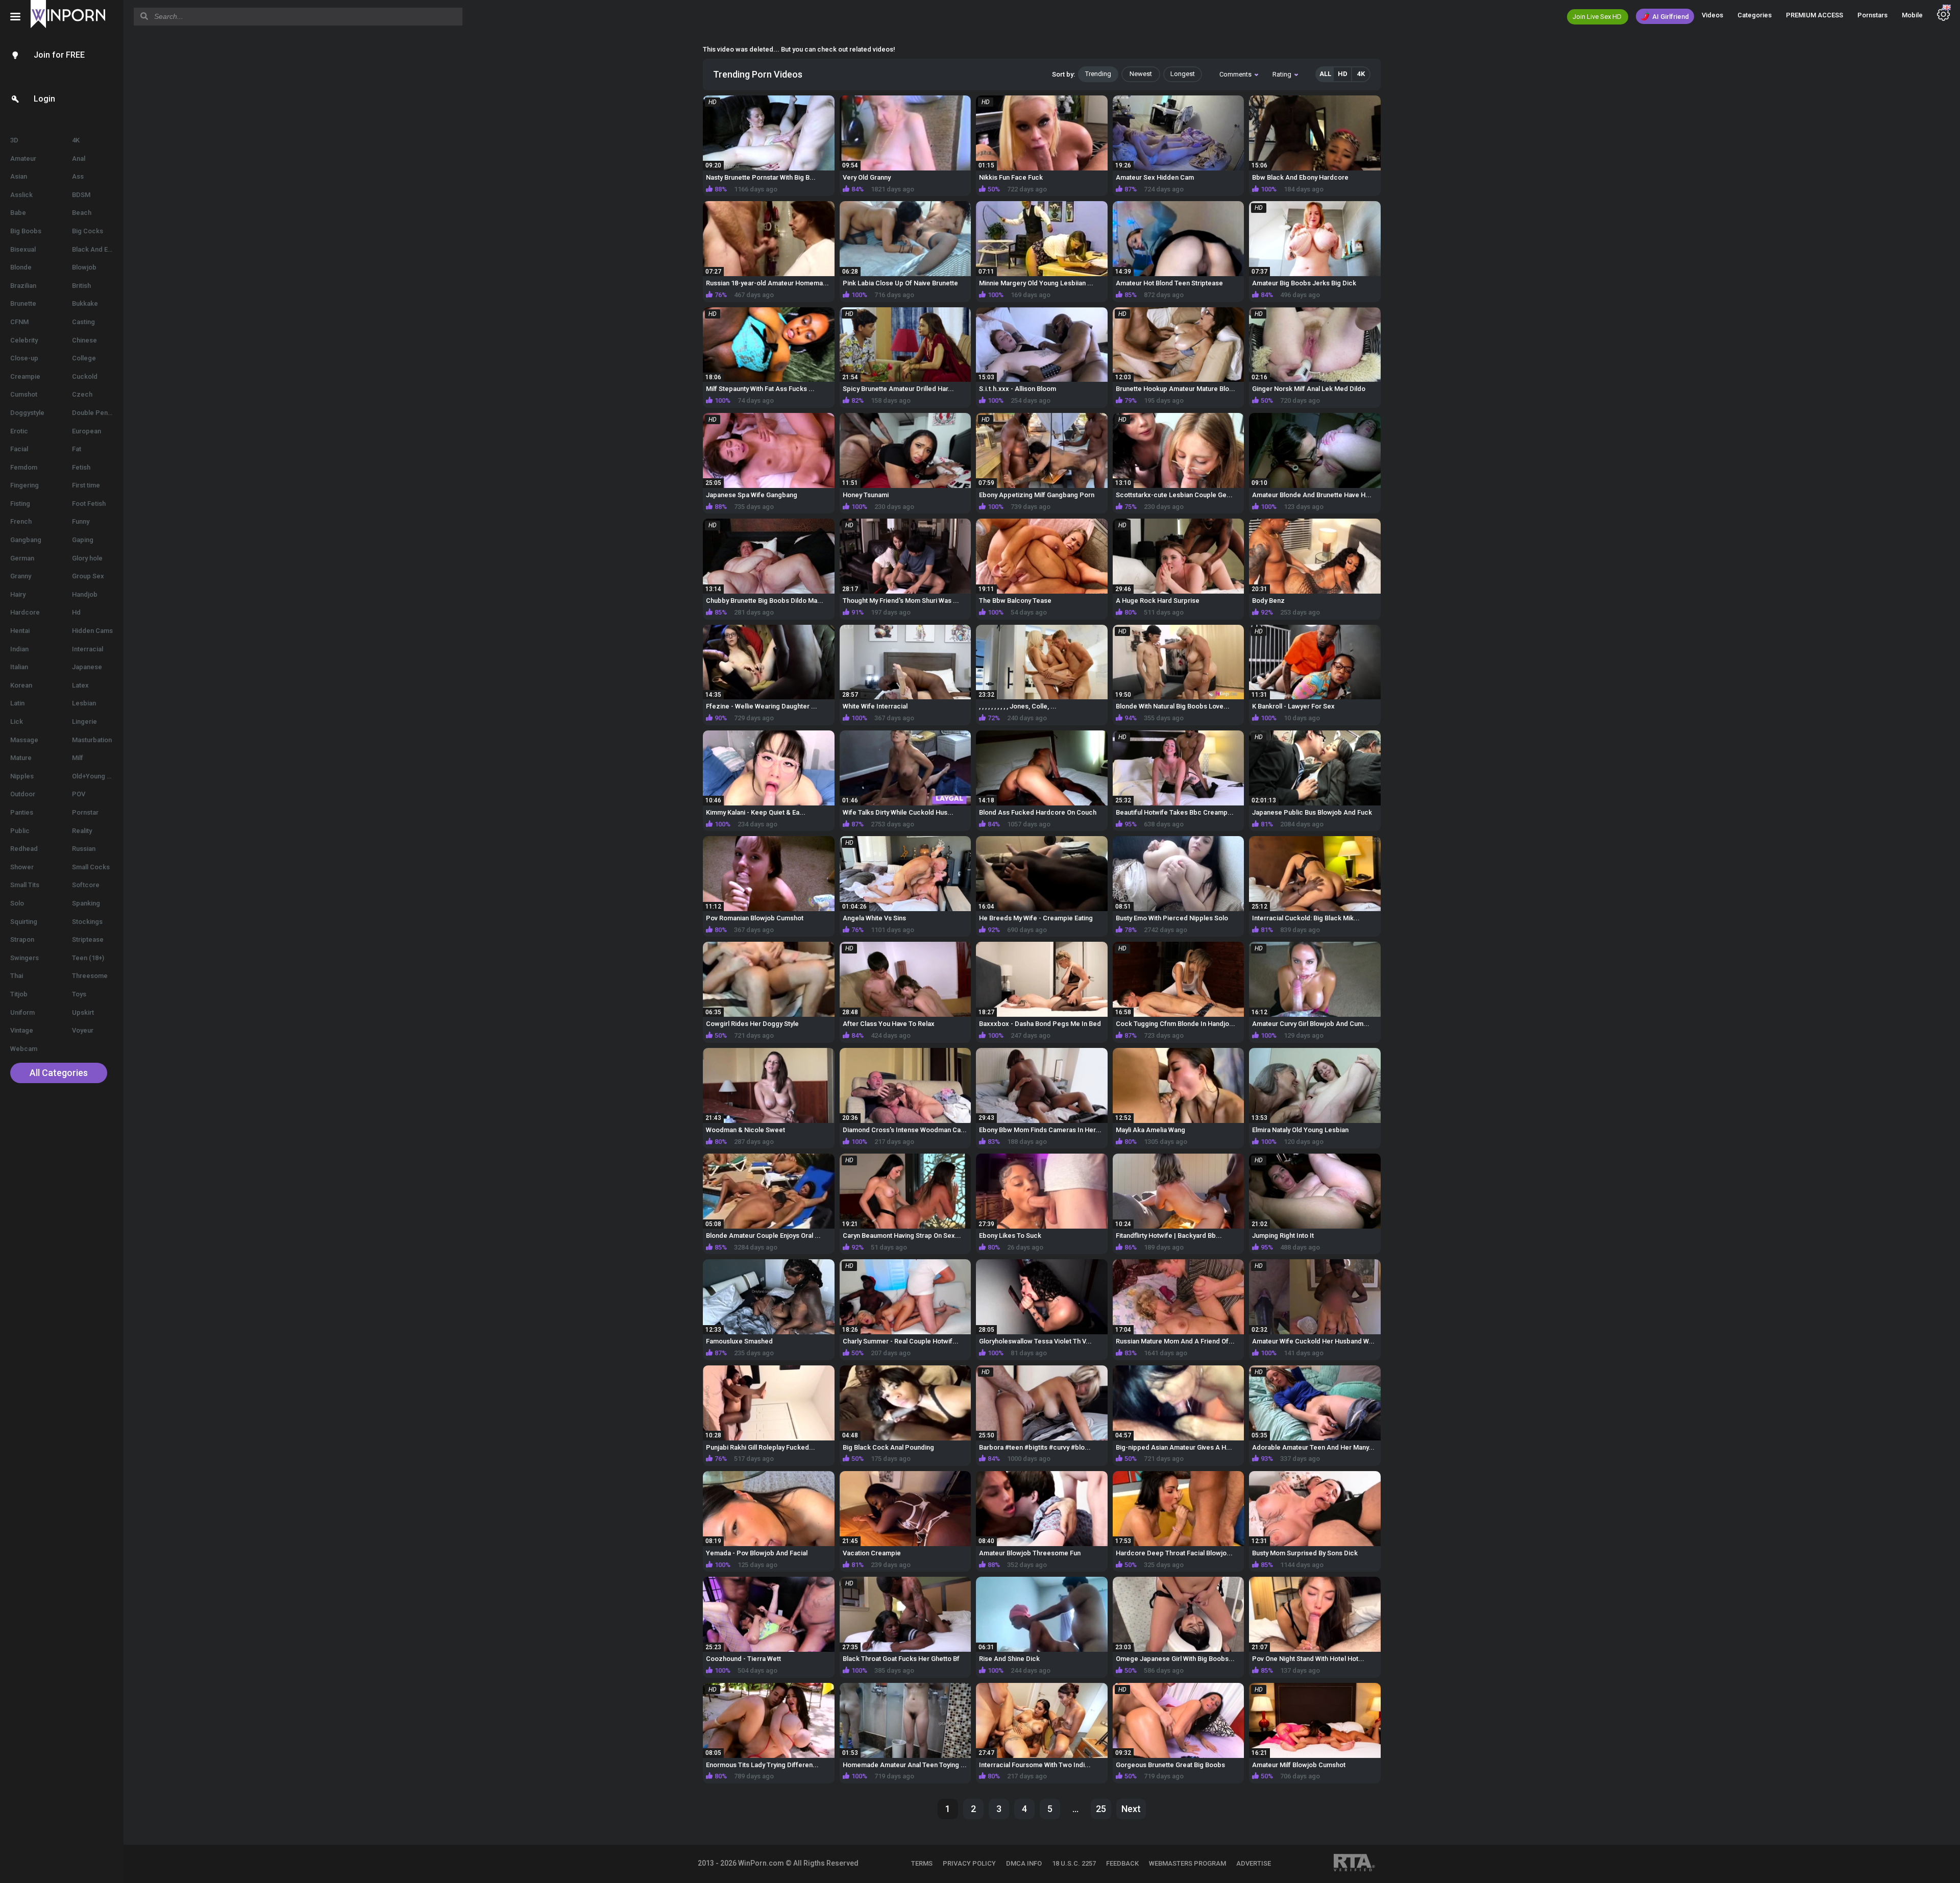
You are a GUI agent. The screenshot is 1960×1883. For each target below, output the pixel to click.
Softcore (86, 885)
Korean (21, 685)
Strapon (22, 939)
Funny (81, 521)
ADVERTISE (1254, 1863)
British (81, 286)
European (87, 431)
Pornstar (85, 812)
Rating (1282, 74)
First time (86, 485)
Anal (79, 158)
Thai (17, 976)
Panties (22, 812)
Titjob (19, 994)
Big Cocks (88, 231)
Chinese (84, 340)
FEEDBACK (1122, 1863)
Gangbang (26, 540)
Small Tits (25, 885)
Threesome (90, 976)
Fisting (20, 504)
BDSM (81, 195)
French (21, 521)
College (84, 358)
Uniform (22, 1012)
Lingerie (84, 722)
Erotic (19, 431)
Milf (78, 758)
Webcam (24, 1049)
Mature (21, 758)
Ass (78, 176)
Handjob (85, 594)
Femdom (24, 467)
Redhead (24, 849)
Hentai (20, 631)
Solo (17, 903)
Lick (17, 722)
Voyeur (83, 1030)
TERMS (922, 1863)
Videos (1712, 15)
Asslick (21, 195)
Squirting (24, 922)
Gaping (83, 540)
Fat (77, 449)
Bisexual (23, 249)
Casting (83, 322)
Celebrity (24, 340)
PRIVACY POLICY (969, 1863)
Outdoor (23, 794)
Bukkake (85, 303)
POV (79, 794)
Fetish (81, 467)
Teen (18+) (88, 958)
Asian (19, 176)
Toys (79, 994)
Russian (84, 849)
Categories (1755, 15)
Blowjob (84, 267)
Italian (19, 667)
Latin (17, 703)
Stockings (87, 922)
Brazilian (23, 286)
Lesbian (84, 703)
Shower (22, 867)
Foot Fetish (89, 504)
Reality (82, 831)
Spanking (86, 903)
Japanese (87, 667)
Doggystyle (27, 413)
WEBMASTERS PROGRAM (1187, 1863)
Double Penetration (98, 413)
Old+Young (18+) (97, 776)
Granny (21, 576)
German (22, 558)
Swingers (24, 958)
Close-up (24, 358)
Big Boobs (26, 231)
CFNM (19, 322)
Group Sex (88, 576)
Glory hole (87, 558)
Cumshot (24, 394)
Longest (1183, 74)
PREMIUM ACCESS (1815, 15)
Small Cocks (91, 867)
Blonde (21, 267)
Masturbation (92, 740)
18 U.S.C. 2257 (1074, 1863)
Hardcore (25, 612)
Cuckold (85, 376)
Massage (24, 740)
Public (20, 831)
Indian (19, 649)
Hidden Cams (92, 631)
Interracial (88, 649)
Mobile (1912, 15)
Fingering (24, 485)
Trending (1098, 74)
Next (1131, 1809)
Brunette (23, 303)
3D (14, 140)
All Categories (59, 1073)
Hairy (18, 594)
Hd (76, 612)
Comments (1235, 74)
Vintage (22, 1030)
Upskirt (83, 1012)
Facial (19, 449)
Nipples (22, 776)
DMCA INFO (1024, 1863)
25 (1101, 1809)
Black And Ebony (97, 249)
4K (76, 140)
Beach (82, 213)
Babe (18, 213)
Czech (82, 394)
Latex (80, 685)
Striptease (88, 939)
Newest (1141, 74)
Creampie (25, 376)
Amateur (23, 158)
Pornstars (1872, 15)
